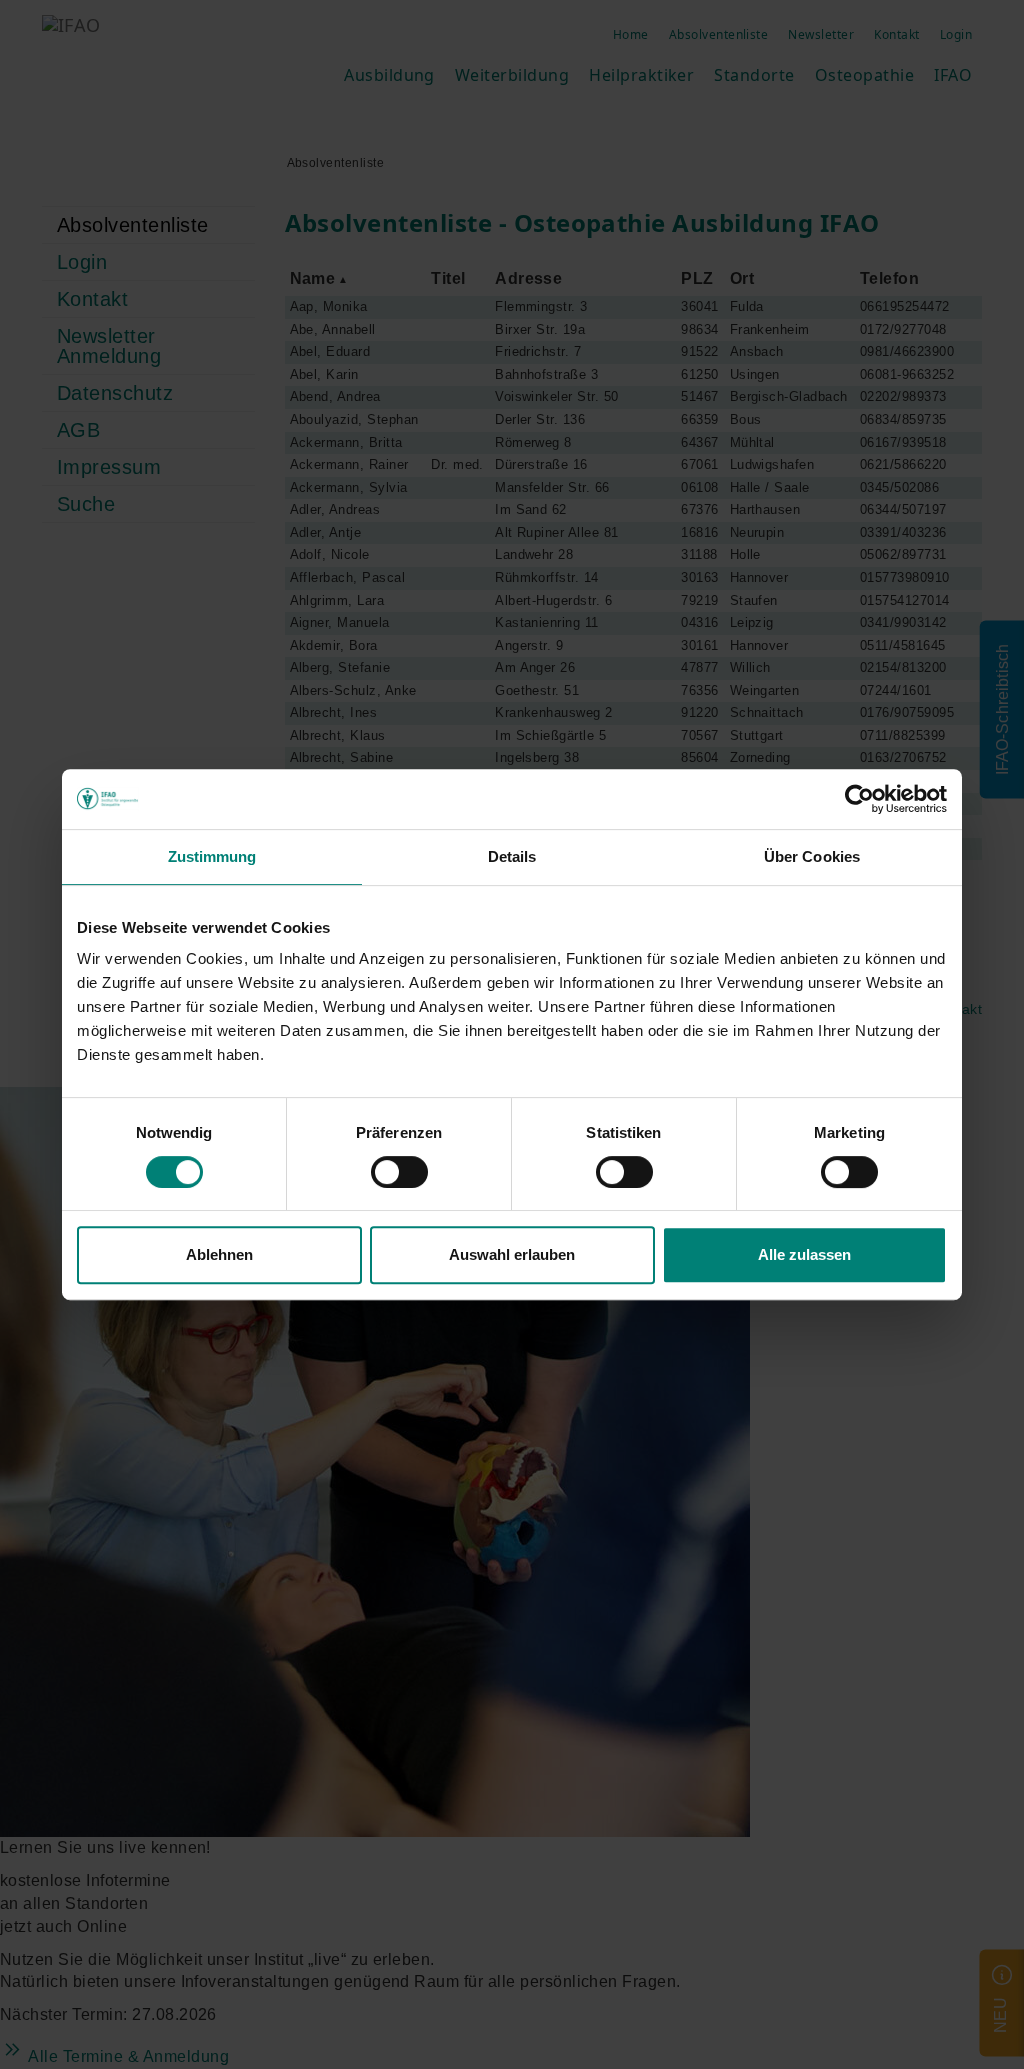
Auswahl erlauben (512, 1254)
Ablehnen (219, 1254)
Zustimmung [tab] (212, 856)
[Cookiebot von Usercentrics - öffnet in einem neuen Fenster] (859, 799)
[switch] (399, 1172)
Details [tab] (512, 856)
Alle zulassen (804, 1254)
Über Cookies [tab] (812, 856)
